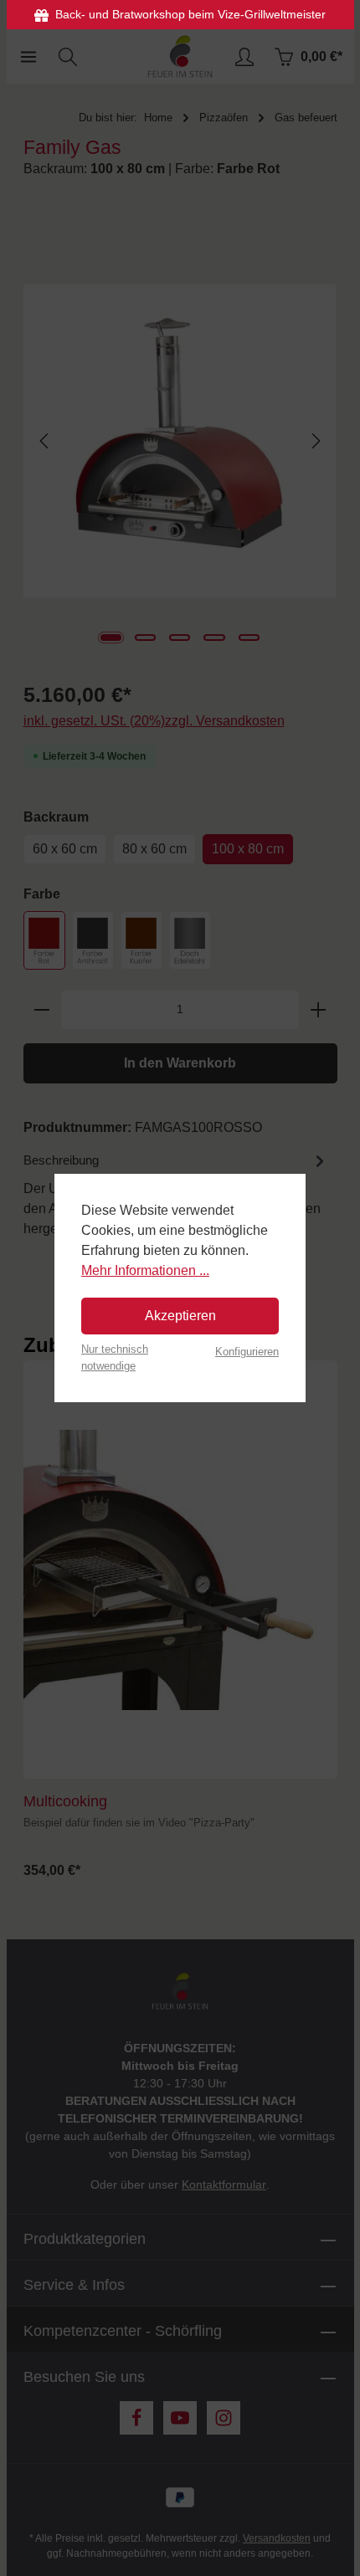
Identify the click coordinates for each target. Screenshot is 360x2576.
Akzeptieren (180, 1316)
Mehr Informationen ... (145, 1270)
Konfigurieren (247, 1352)
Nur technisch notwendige (115, 1357)
